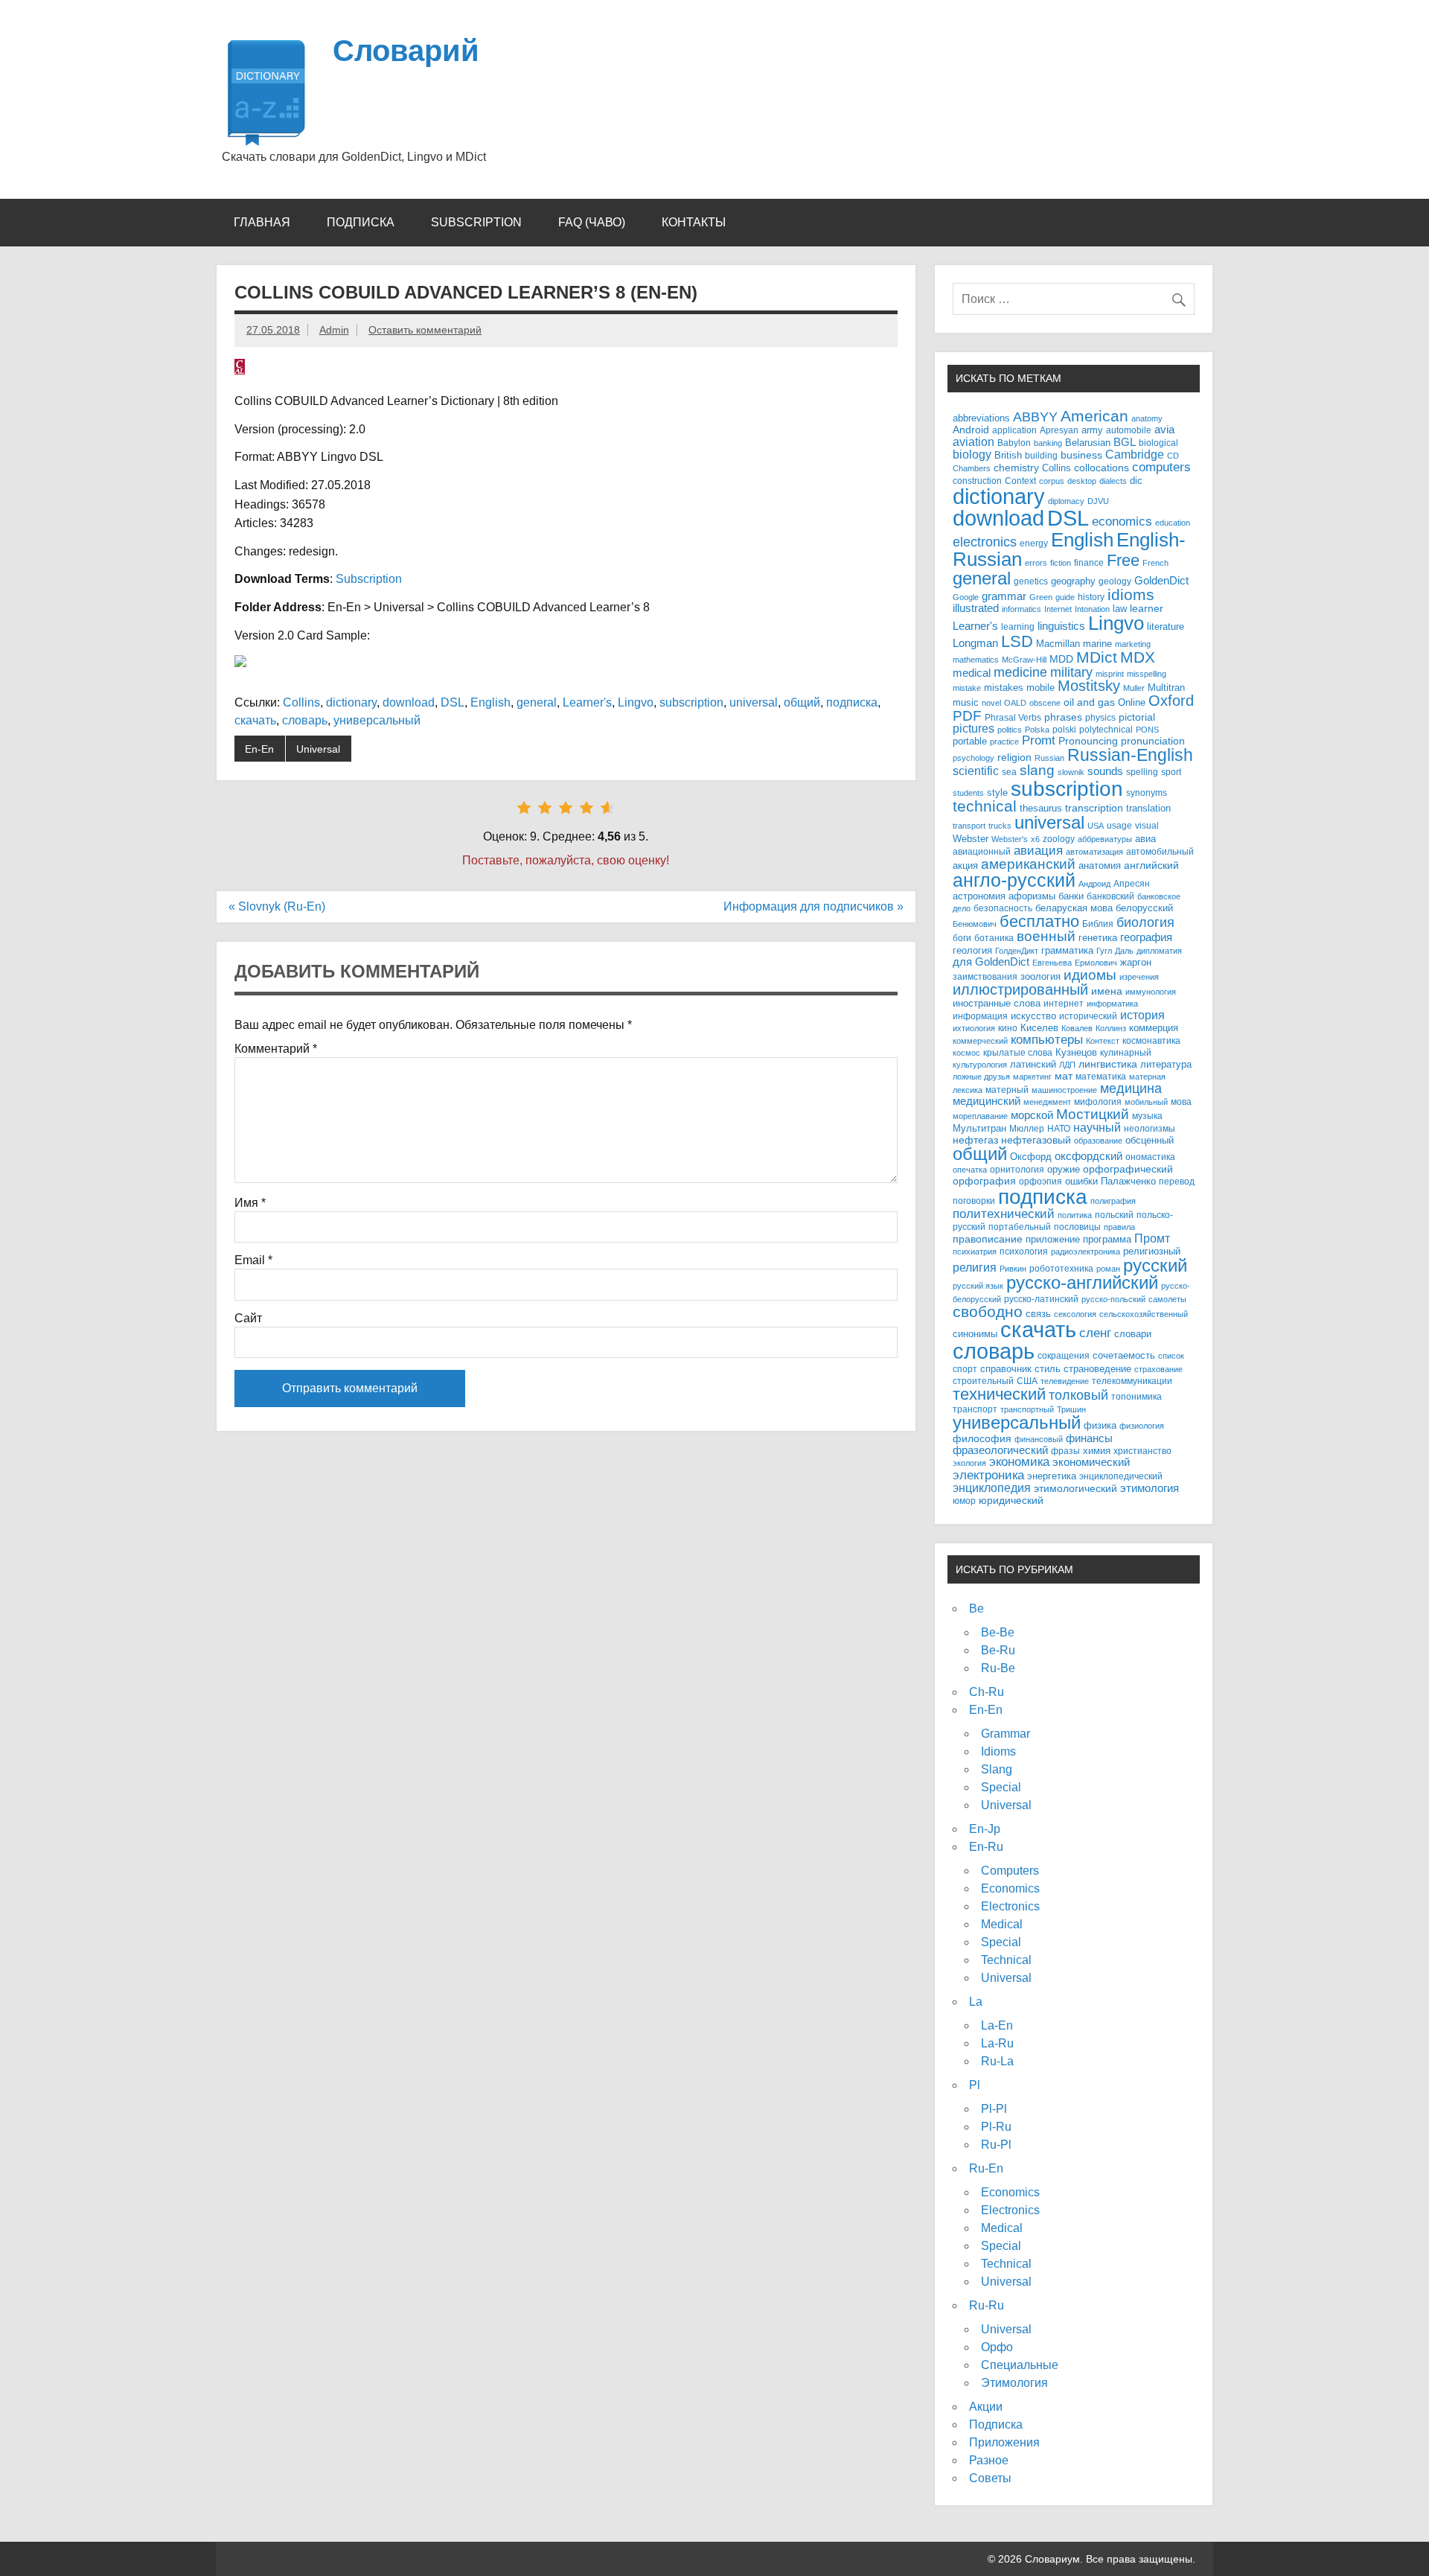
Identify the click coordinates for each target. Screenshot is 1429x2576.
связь (1038, 1314)
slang (1037, 770)
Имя (250, 1203)
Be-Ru (998, 1650)
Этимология (1014, 2383)
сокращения (1064, 1355)
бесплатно (1039, 921)
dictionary (351, 702)
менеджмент (1047, 1102)
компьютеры (1047, 1039)
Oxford (1171, 701)
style (997, 793)
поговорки (974, 1201)
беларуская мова (1074, 908)
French (1155, 563)
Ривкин (1013, 1269)
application (1014, 430)
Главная (262, 222)
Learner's (587, 702)
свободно (988, 1311)
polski (1064, 729)
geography (1073, 581)
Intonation (1092, 609)
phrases (1063, 717)
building (1041, 455)
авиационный (982, 851)
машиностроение (1064, 1090)
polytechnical (1106, 729)
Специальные (1020, 2365)
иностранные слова (997, 1003)
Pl (975, 2085)
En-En (259, 749)
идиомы (1090, 975)
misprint (1110, 674)
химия (1097, 1451)
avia (1164, 430)
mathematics (976, 660)
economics (1122, 522)
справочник (1006, 1369)
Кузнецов (1076, 1053)
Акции (986, 2407)
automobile (1129, 430)
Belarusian (1088, 443)
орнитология (1017, 1169)
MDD (1061, 659)
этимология (1150, 1488)
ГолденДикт (1017, 951)
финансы (1089, 1438)
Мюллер (1027, 1128)
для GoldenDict (991, 962)
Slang (997, 1769)
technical (985, 806)
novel (991, 703)
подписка (852, 702)
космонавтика (1151, 1040)
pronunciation (1153, 741)
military (1071, 672)
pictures (974, 729)
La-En (997, 2025)
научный (1097, 1128)
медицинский (987, 1101)
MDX (1138, 657)
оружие (1064, 1169)
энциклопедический (1121, 1476)
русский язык (978, 1286)
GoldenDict (1161, 581)
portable (970, 742)
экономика (1019, 1462)
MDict (1097, 657)
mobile (1040, 688)
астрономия (979, 896)
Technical (1006, 1960)
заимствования (985, 976)
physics (1100, 717)
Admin (334, 330)
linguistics (1061, 626)
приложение (1053, 1239)
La (976, 2002)
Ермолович (1096, 963)
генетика (1098, 938)
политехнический (1004, 1214)
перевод (1177, 1181)
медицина (1131, 1088)
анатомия (1100, 865)
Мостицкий (1093, 1114)
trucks (1000, 826)
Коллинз (1111, 1028)
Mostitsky (1089, 686)
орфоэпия (1040, 1181)
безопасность (1003, 908)
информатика (1112, 1004)
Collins (301, 702)
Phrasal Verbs (1013, 717)
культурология (980, 1065)
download (409, 702)
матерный (1007, 1090)
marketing (1133, 644)
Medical (1002, 1924)
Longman (975, 643)
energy (1034, 543)
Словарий (406, 51)
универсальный (377, 720)
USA (1096, 826)
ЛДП (1067, 1065)
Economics (1010, 1888)
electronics (985, 542)
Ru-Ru (987, 2305)
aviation (974, 441)
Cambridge (1135, 455)
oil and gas (1089, 702)
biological (1158, 443)
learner (1147, 609)
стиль (1048, 1369)
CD (1173, 456)
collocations (1102, 468)
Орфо (997, 2347)
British (1008, 456)
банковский (1110, 896)
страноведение (1097, 1369)
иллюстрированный (1020, 989)
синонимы (975, 1334)
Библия (1098, 924)
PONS (1147, 730)
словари (1133, 1334)
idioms (1131, 594)
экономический (1091, 1462)
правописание (988, 1239)
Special (1001, 1787)
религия (975, 1268)
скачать (255, 720)
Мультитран (979, 1128)
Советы (990, 2478)
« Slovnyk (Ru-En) (277, 906)
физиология (1142, 1426)
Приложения (1004, 2442)
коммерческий (980, 1041)
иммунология (1151, 992)
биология (1145, 922)
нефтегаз (975, 1140)
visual (1147, 825)
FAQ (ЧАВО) (592, 222)
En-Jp (985, 1829)
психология (1024, 1251)
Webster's (1010, 839)
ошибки (1081, 1182)
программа (1107, 1240)
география (1146, 937)
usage (1119, 825)
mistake (967, 688)
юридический (1011, 1501)
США (1027, 1381)
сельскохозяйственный (1144, 1314)
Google (966, 597)
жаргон (1136, 962)
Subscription (476, 222)
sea (1009, 772)
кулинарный (1126, 1052)
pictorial (1137, 717)
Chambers (972, 468)
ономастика (1150, 1157)
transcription (1094, 808)
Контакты (694, 222)
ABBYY (1035, 417)
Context (1020, 481)
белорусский (1144, 908)
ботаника (994, 938)
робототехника (1061, 1268)
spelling (1142, 772)
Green (1041, 597)
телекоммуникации (1132, 1381)
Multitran (1166, 688)
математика (1101, 1076)
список (1171, 1356)
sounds (1105, 771)
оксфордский (1088, 1156)
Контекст (1103, 1041)
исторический (1088, 1016)
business (1081, 455)
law (1120, 609)
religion (1014, 758)
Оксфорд (1031, 1157)
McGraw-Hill (1024, 660)
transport (969, 826)
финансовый (1039, 1439)
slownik (1071, 772)
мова (1181, 1102)
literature (1166, 627)
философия (982, 1439)
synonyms (1147, 793)
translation (1148, 809)
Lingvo (636, 702)
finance (1089, 562)
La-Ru (997, 2043)
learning (1018, 627)
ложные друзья (981, 1077)
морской (1032, 1115)
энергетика (1052, 1476)
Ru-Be (998, 1668)
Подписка (361, 222)
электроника (988, 1475)
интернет (1064, 1003)
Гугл (1104, 951)
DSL (453, 702)
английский (1151, 865)
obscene (1045, 703)
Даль (1124, 951)
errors (1036, 563)
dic (1136, 481)
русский (1155, 1265)
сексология (1075, 1314)
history (1091, 597)
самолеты (1167, 1299)
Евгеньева (1052, 963)
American (1094, 416)
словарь (305, 720)
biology (972, 454)
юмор (964, 1501)
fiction (1061, 563)
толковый (1078, 1395)
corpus (1052, 481)
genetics (1031, 581)
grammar (1004, 596)
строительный (983, 1381)
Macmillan (1058, 644)
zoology (1059, 839)
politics (1010, 730)
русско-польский (1113, 1299)
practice (1004, 742)
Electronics (1010, 1906)
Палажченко (1128, 1182)
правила (1119, 1227)
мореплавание (980, 1116)
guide (1065, 597)
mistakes (1004, 688)
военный (1046, 936)
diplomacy (1066, 501)
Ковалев (1077, 1028)
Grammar (1006, 1734)
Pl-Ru (996, 2127)
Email (253, 1260)
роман (1108, 1269)
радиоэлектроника (1086, 1252)
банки (1071, 896)
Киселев (1039, 1028)
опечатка (970, 1170)
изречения (1139, 977)
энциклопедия (992, 1488)
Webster (971, 839)
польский (1114, 1215)
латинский (1033, 1065)
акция (965, 865)
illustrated (976, 608)
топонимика (1137, 1396)
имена (1107, 991)
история (1142, 1015)
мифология (1098, 1102)
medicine (1020, 672)
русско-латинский (1041, 1299)
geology (1115, 581)
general (537, 702)
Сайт (248, 1319)
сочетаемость (1124, 1356)
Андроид (1094, 884)
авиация (1038, 850)
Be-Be (998, 1632)
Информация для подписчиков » (813, 906)
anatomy (1147, 418)
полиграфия (1113, 1201)
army (1092, 430)
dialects (1113, 481)
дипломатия (1159, 951)
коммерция (1154, 1028)
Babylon (1014, 443)
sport (1171, 772)
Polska (1037, 730)
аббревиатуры (1105, 839)
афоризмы (1032, 896)
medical (972, 673)
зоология (1040, 976)
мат (1064, 1076)
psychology (974, 758)
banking (1048, 443)
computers (1161, 467)
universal (754, 702)
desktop (1082, 481)
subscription (691, 702)
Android (971, 430)
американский (1028, 864)
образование (1098, 1141)
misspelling (1147, 674)
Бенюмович (975, 924)
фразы (1065, 1451)
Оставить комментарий (425, 330)
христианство (1142, 1451)
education (1173, 523)
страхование (1158, 1369)
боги (962, 938)
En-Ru (986, 1847)
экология (969, 1463)
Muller (1134, 688)
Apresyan (1059, 430)
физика (1100, 1425)
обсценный (1150, 1140)
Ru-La (997, 2061)
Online (1132, 703)
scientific (976, 771)
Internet (1058, 609)
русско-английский (1082, 1283)
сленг (1095, 1333)
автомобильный (1160, 851)
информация (980, 1016)
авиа (1145, 839)
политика (1075, 1215)
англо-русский (1014, 880)
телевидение (1065, 1381)
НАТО (1059, 1128)
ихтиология (974, 1028)
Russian (1049, 758)
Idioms (998, 1751)
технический (999, 1394)
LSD (1017, 641)
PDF (967, 716)
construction (977, 481)
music (966, 703)
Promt (1039, 740)
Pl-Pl (994, 2109)
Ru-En (986, 2168)
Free (1123, 560)
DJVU (1098, 501)
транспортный (1027, 1409)
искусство (1033, 1016)
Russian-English (1130, 755)
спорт (965, 1369)
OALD (1015, 703)
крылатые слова (1018, 1052)
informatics (1022, 609)
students (968, 793)
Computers (1010, 1871)
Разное (989, 2460)
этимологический (1075, 1488)
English (490, 702)
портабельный (1020, 1227)
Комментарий (276, 1049)
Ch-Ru (987, 1692)
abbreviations (981, 418)
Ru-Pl (996, 2145)
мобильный (1146, 1102)
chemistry (1016, 468)
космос (966, 1053)
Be (976, 1609)
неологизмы (1150, 1128)
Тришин (1071, 1409)
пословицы (1077, 1227)
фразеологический (1000, 1450)
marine (1097, 644)
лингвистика (1108, 1064)
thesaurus (1041, 808)
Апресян (1132, 883)
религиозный (1152, 1252)
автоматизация (1094, 852)
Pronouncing (1088, 741)
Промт (1152, 1238)
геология (972, 951)
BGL (1125, 442)
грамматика (1067, 950)
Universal (318, 749)
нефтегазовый (1036, 1140)
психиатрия (975, 1252)
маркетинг (1032, 1077)
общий (802, 702)
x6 (1035, 839)
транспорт (975, 1409)
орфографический (1128, 1169)
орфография (984, 1181)
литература (1166, 1064)
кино (1008, 1028)
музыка (1147, 1116)
